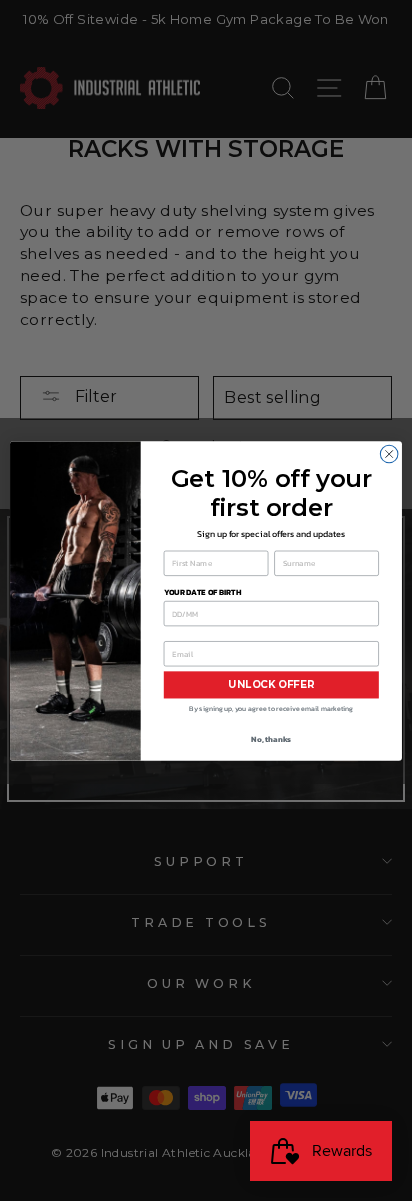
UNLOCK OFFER (271, 684)
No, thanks (271, 738)
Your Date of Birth (202, 591)
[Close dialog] (389, 454)
